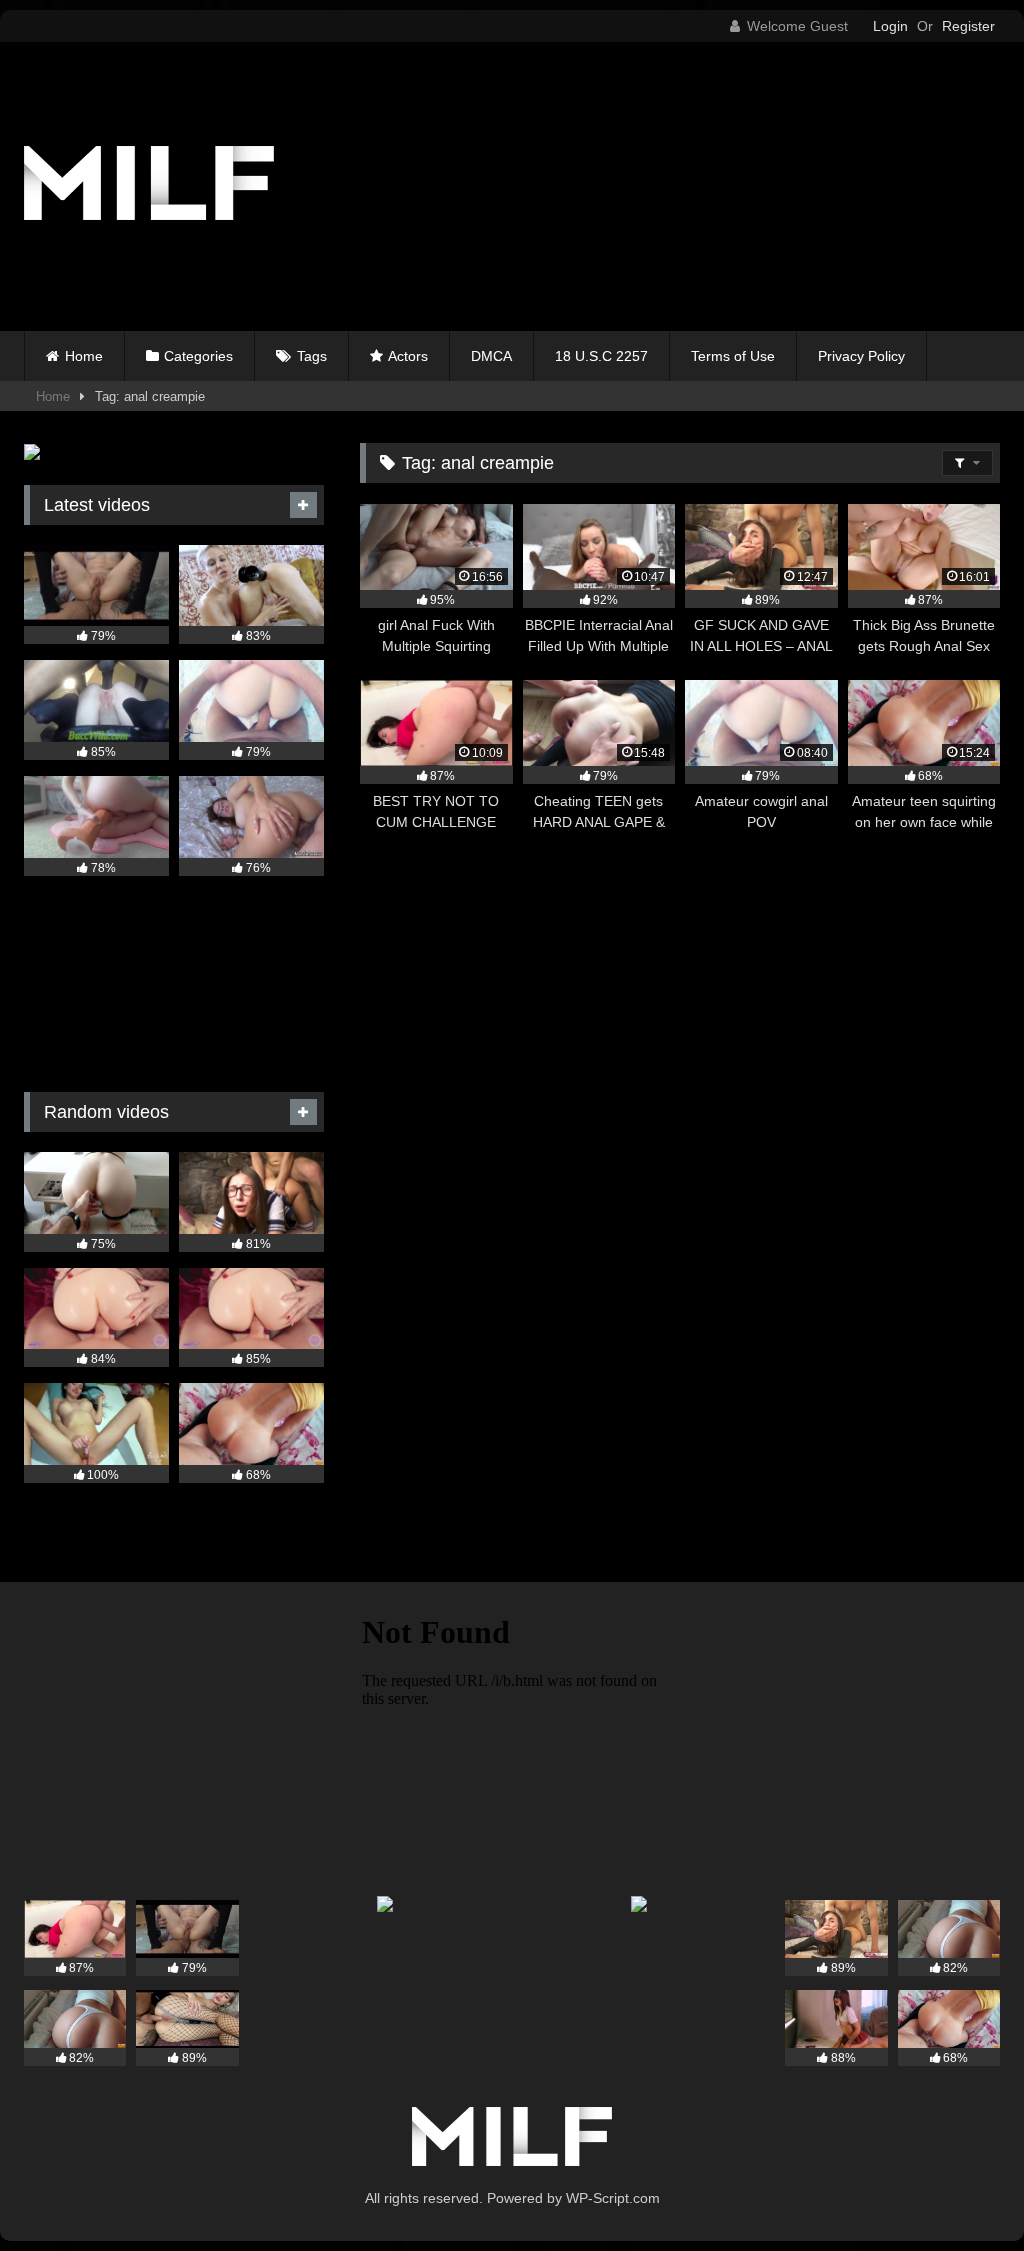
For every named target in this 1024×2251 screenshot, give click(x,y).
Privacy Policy (861, 356)
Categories (198, 356)
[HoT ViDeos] (228, 186)
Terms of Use (733, 356)
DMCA (491, 356)
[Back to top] (962, 2191)
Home (84, 356)
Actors (408, 356)
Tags (312, 356)
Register (968, 26)
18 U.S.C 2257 (601, 356)
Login (890, 26)
